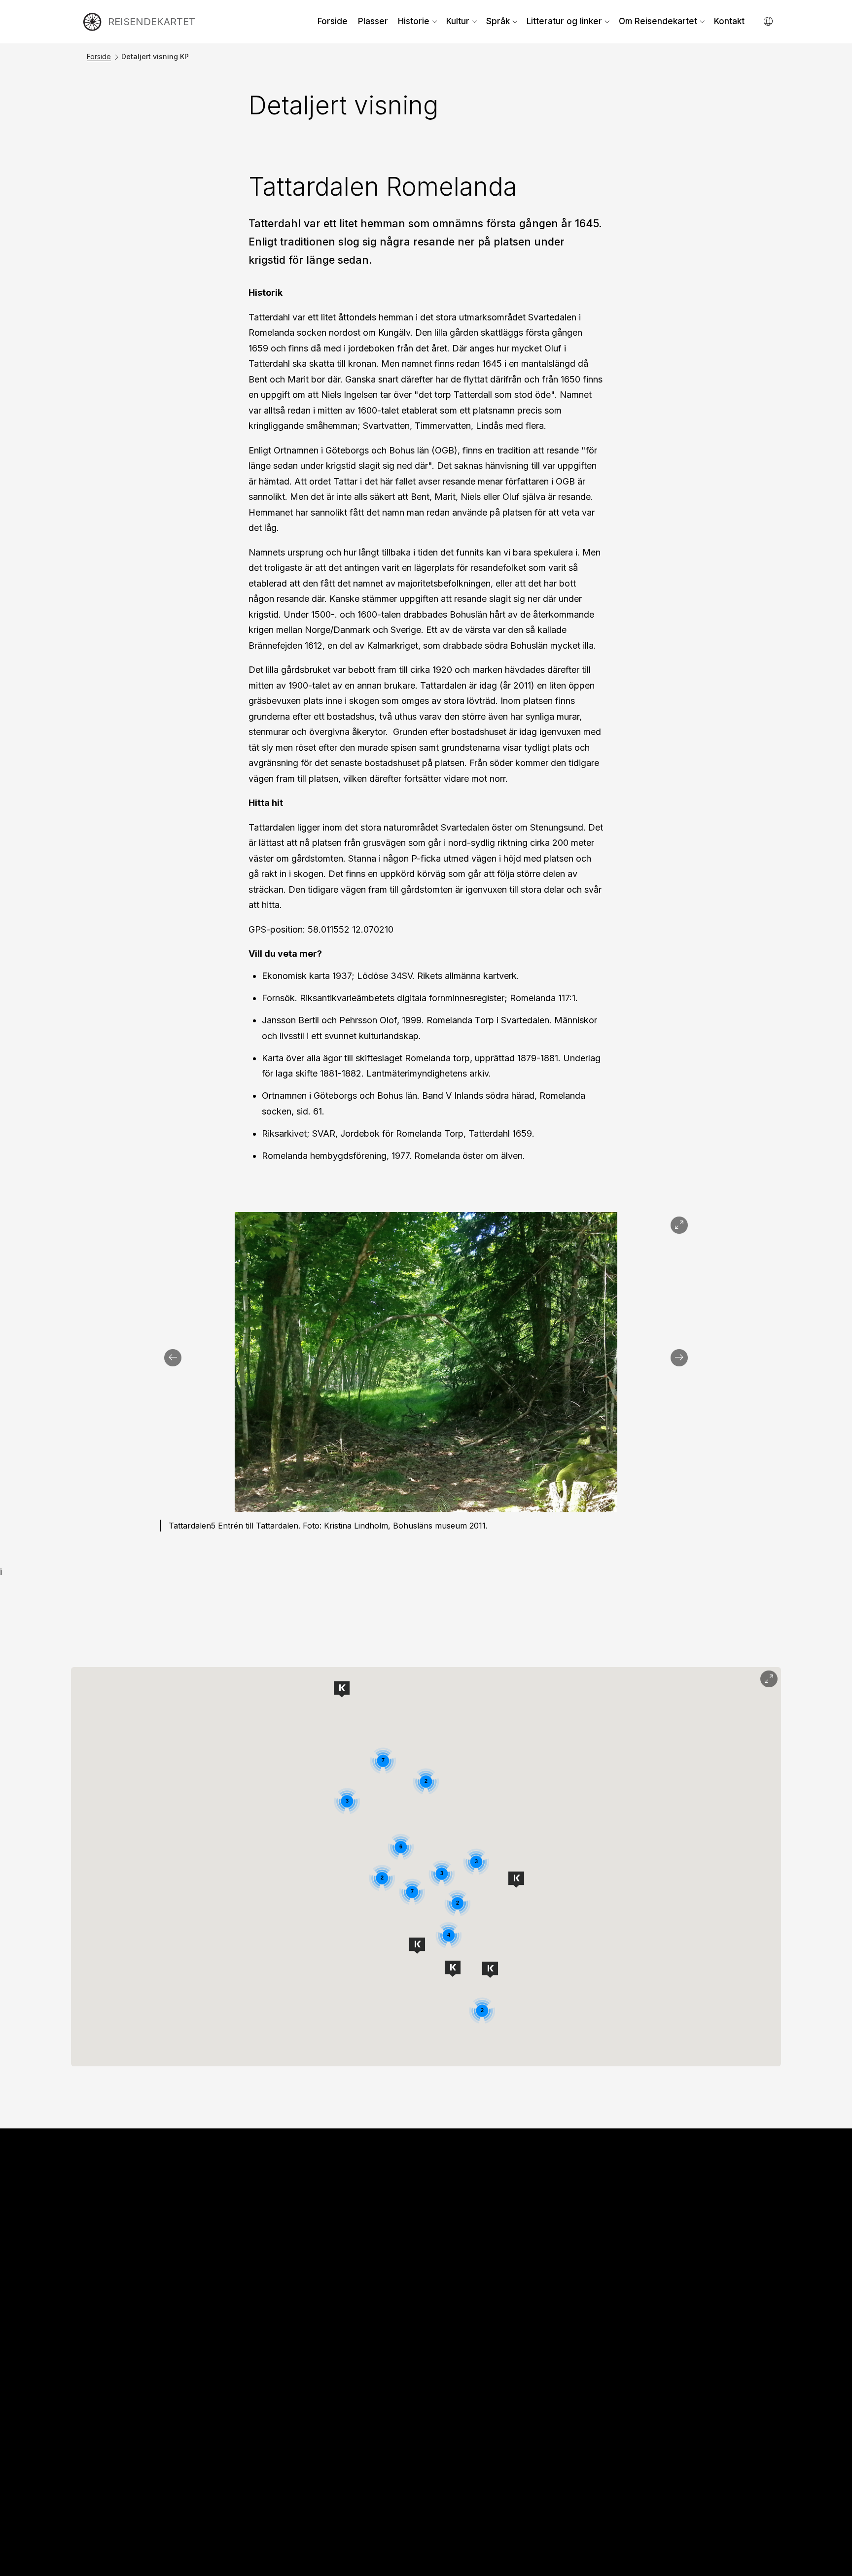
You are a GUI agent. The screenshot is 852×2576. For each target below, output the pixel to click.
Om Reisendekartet (658, 21)
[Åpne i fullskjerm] (679, 1225)
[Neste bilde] (679, 1358)
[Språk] (769, 21)
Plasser (373, 21)
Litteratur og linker (564, 21)
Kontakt (729, 21)
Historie (414, 21)
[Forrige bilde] (173, 1358)
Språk (498, 21)
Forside (333, 21)
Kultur (458, 21)
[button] (342, 1689)
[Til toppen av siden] (825, 2564)
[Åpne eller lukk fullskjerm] (769, 1679)
